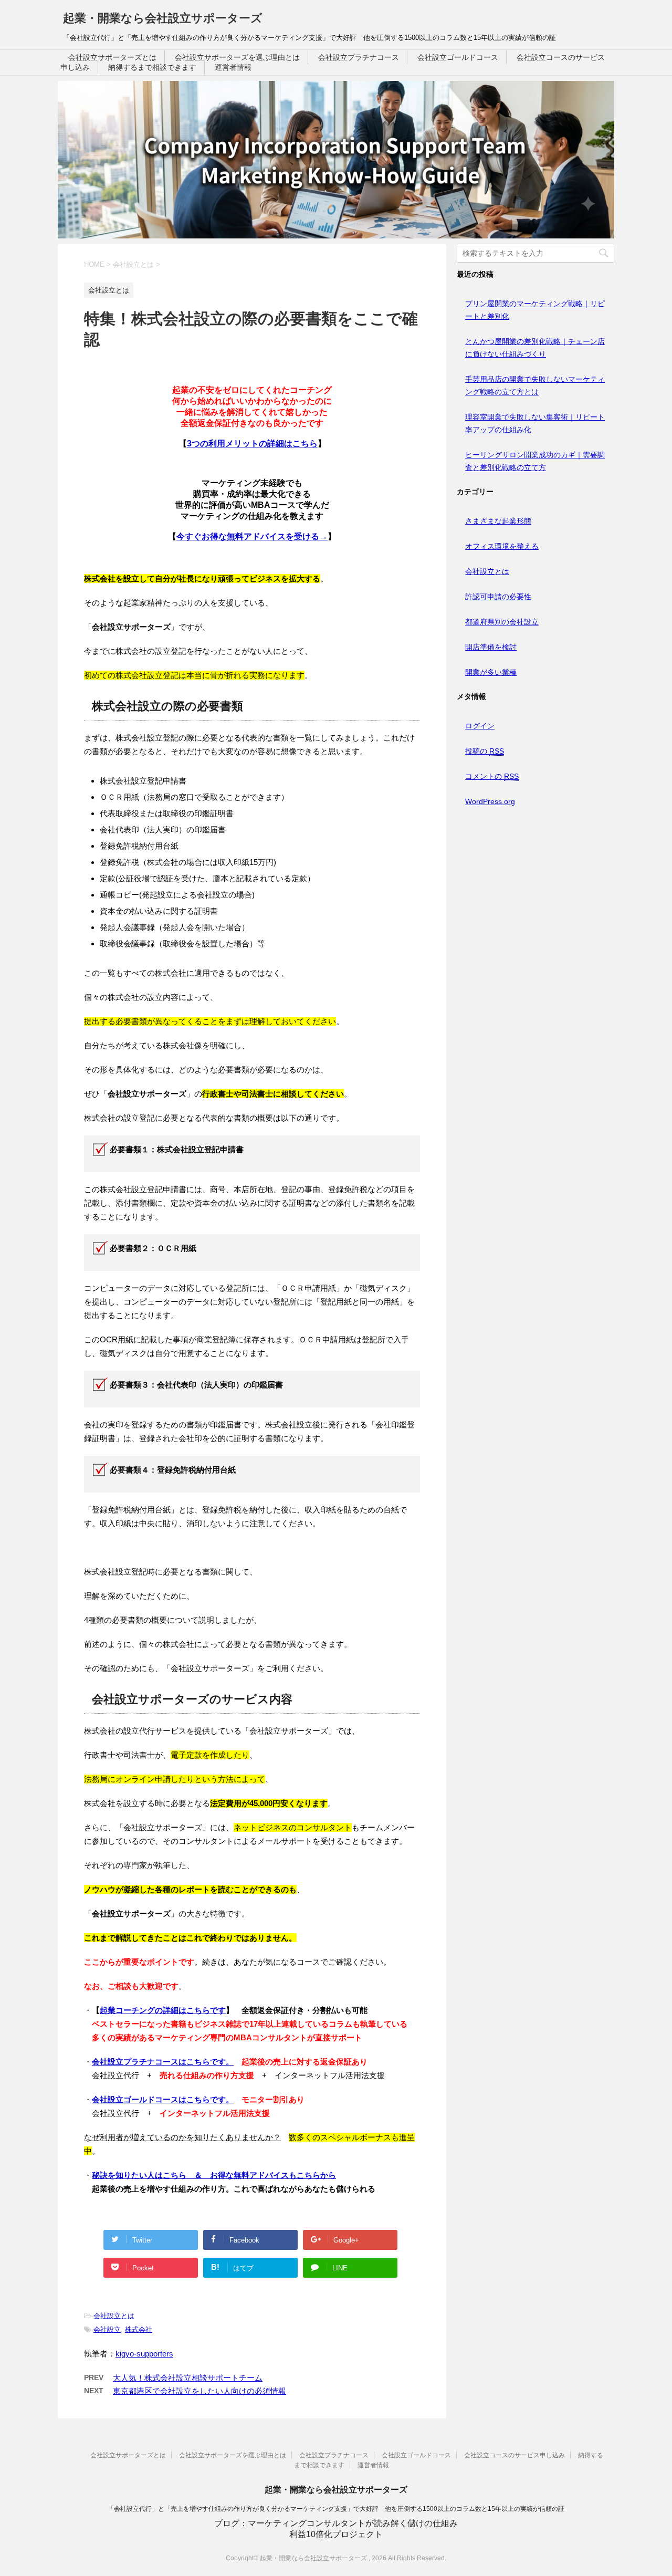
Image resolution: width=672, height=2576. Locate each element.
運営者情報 (233, 67)
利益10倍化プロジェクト (336, 2534)
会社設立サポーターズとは (112, 57)
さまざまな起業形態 (498, 521)
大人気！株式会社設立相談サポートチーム (188, 2378)
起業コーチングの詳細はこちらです (163, 2010)
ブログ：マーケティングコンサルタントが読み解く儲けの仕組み (336, 2523)
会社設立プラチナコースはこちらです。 (163, 2062)
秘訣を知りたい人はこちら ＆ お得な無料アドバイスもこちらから (214, 2175)
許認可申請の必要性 (498, 597)
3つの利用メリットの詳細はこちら (252, 444)
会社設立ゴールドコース (458, 57)
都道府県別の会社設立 (502, 622)
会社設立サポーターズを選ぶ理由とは (237, 57)
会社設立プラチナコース (359, 57)
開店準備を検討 (491, 647)
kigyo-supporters (144, 2354)
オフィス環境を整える (502, 546)
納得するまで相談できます (152, 67)
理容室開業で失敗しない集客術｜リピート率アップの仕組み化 (535, 423)
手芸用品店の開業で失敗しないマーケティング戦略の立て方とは (535, 385)
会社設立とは (114, 2316)
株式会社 (139, 2329)
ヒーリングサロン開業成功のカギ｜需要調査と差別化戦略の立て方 (535, 461)
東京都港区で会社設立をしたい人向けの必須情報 (199, 2391)
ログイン (480, 726)
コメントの (492, 776)
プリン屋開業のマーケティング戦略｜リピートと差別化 (535, 310)
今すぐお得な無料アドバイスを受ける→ (252, 536)
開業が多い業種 (491, 672)
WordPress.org (490, 801)
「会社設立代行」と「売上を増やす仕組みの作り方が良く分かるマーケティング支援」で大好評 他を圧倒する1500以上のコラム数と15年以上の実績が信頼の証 (336, 2509)
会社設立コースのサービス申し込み (514, 2455)
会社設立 (107, 2329)
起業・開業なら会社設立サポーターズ (163, 18)
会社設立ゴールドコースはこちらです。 (163, 2099)
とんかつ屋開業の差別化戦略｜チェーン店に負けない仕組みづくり (535, 348)
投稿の (485, 751)
